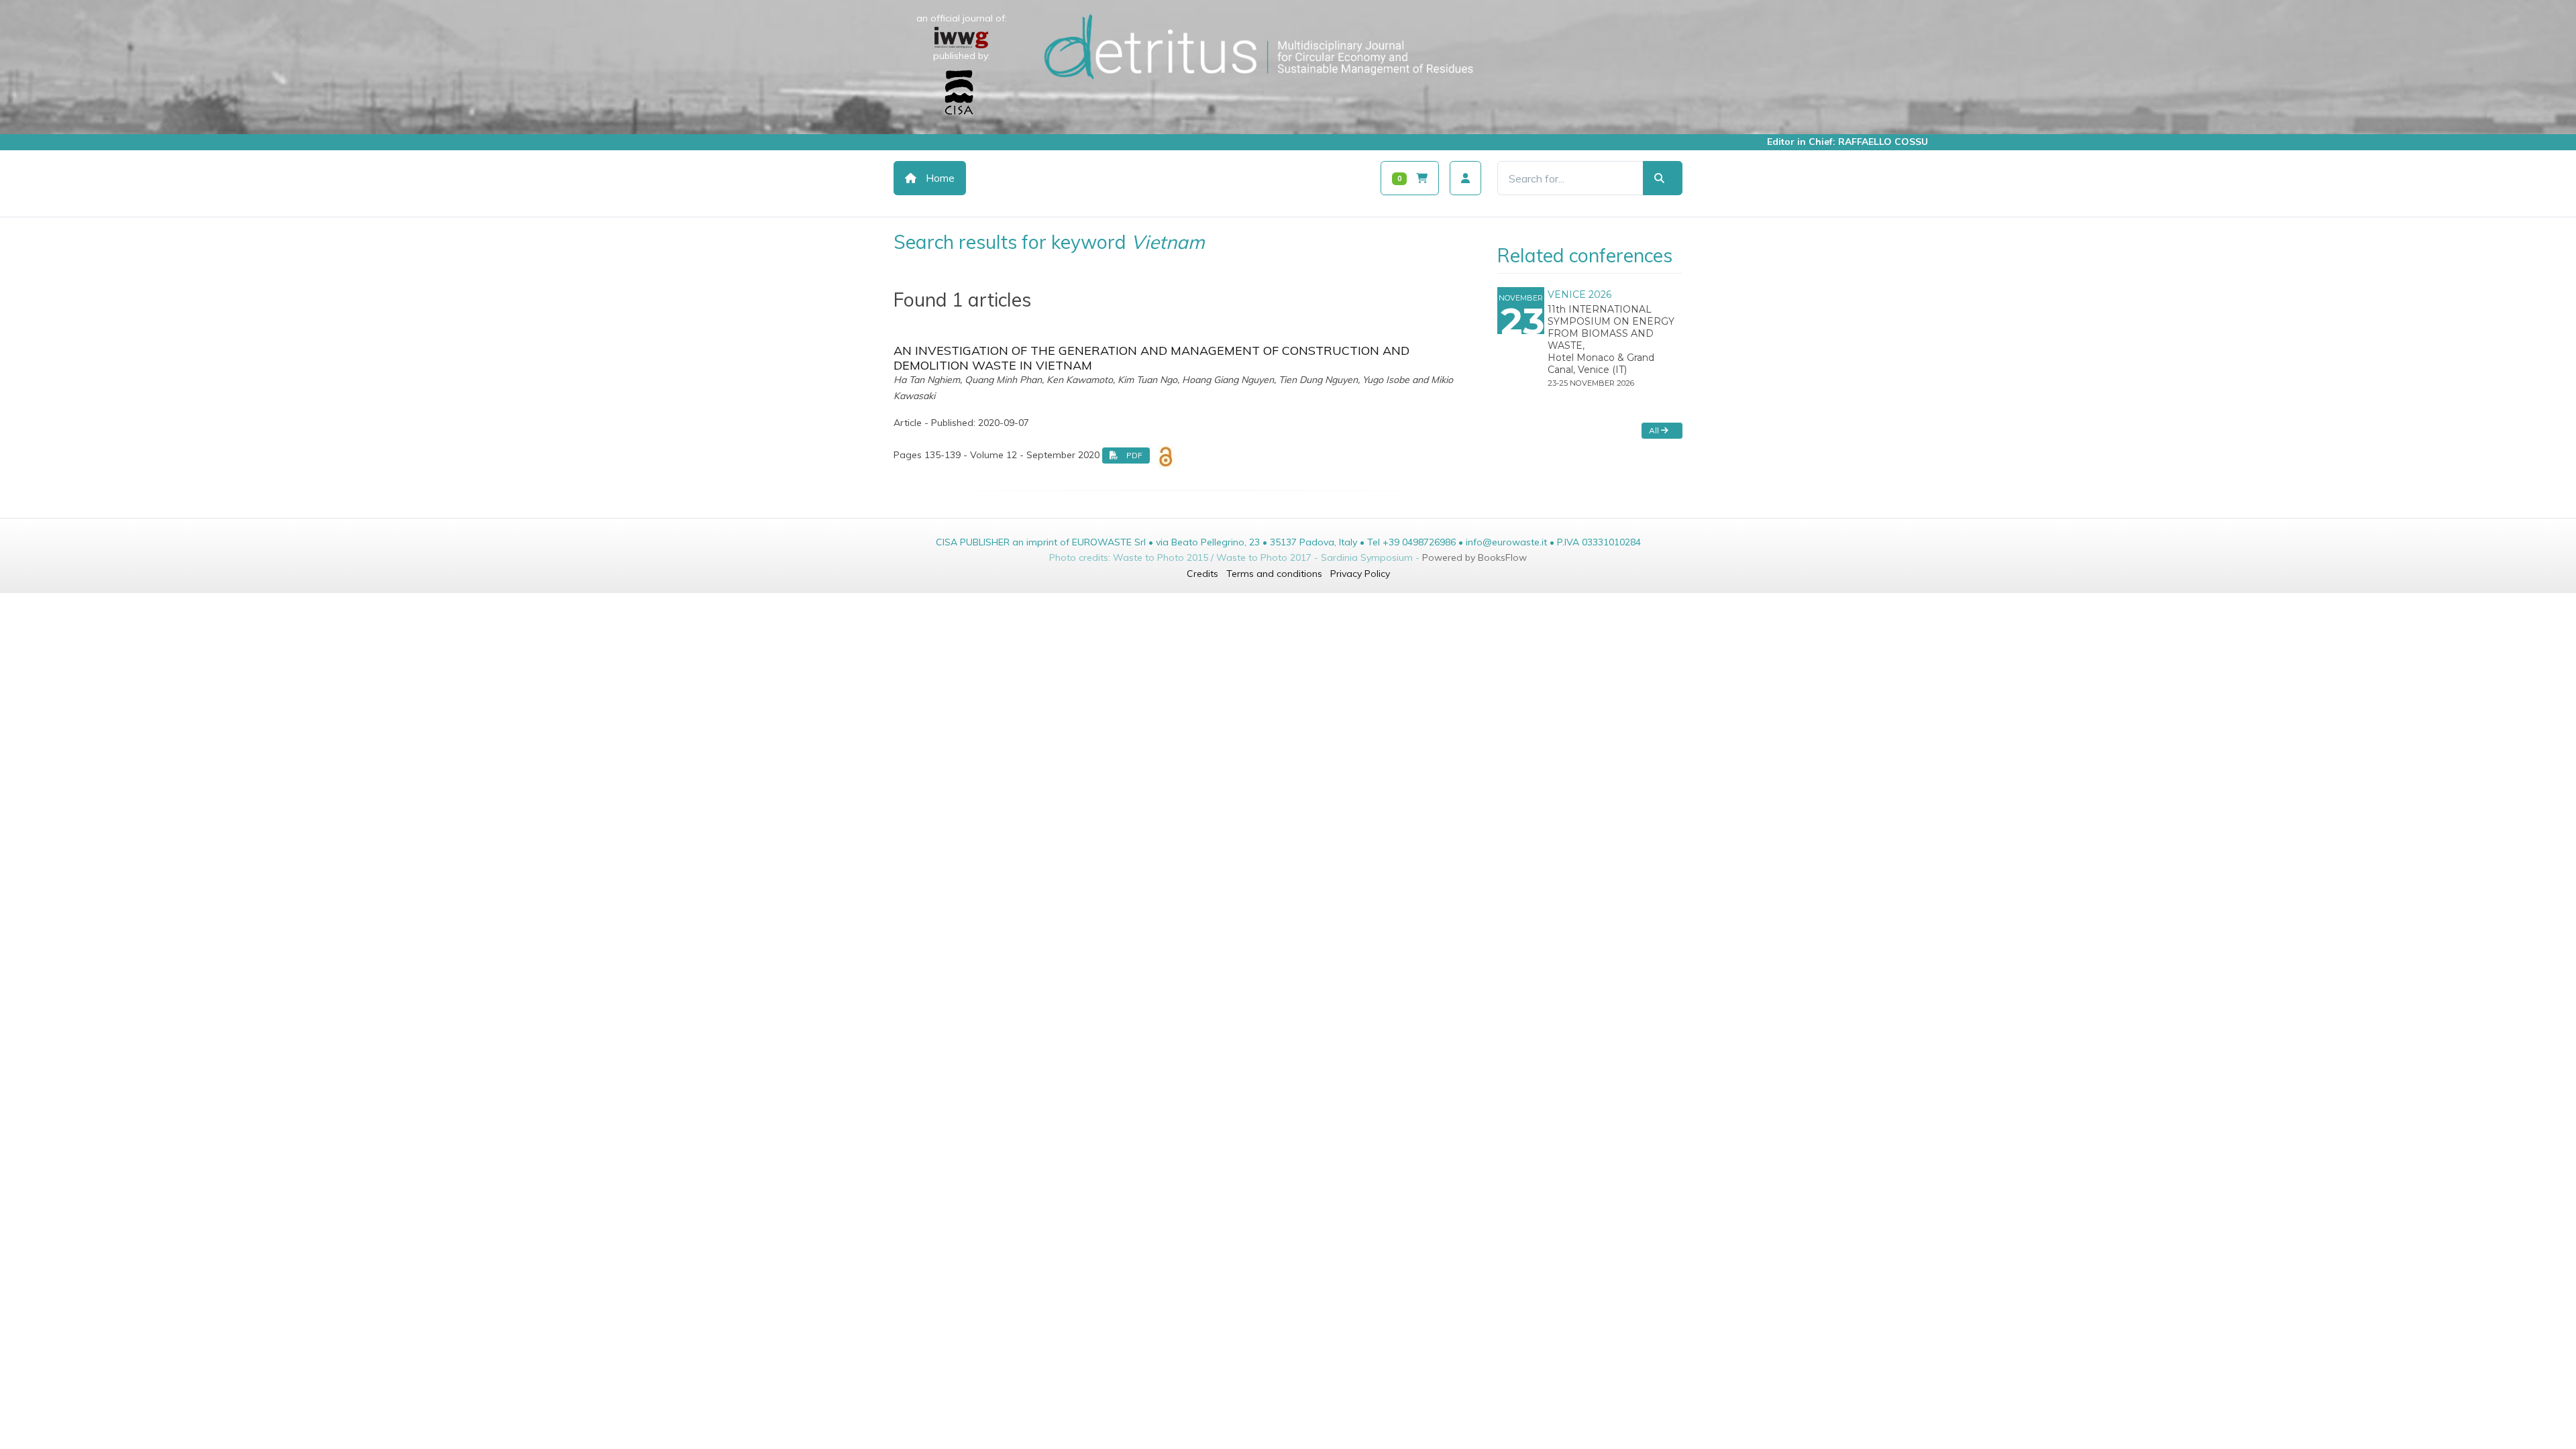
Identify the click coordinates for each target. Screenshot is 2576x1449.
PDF (1133, 455)
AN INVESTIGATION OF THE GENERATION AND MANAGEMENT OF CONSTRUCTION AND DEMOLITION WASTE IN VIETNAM (1151, 358)
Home (939, 178)
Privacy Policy (1360, 574)
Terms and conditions (1274, 574)
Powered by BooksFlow (1474, 557)
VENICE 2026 (1579, 294)
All (1655, 430)
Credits (1202, 574)
